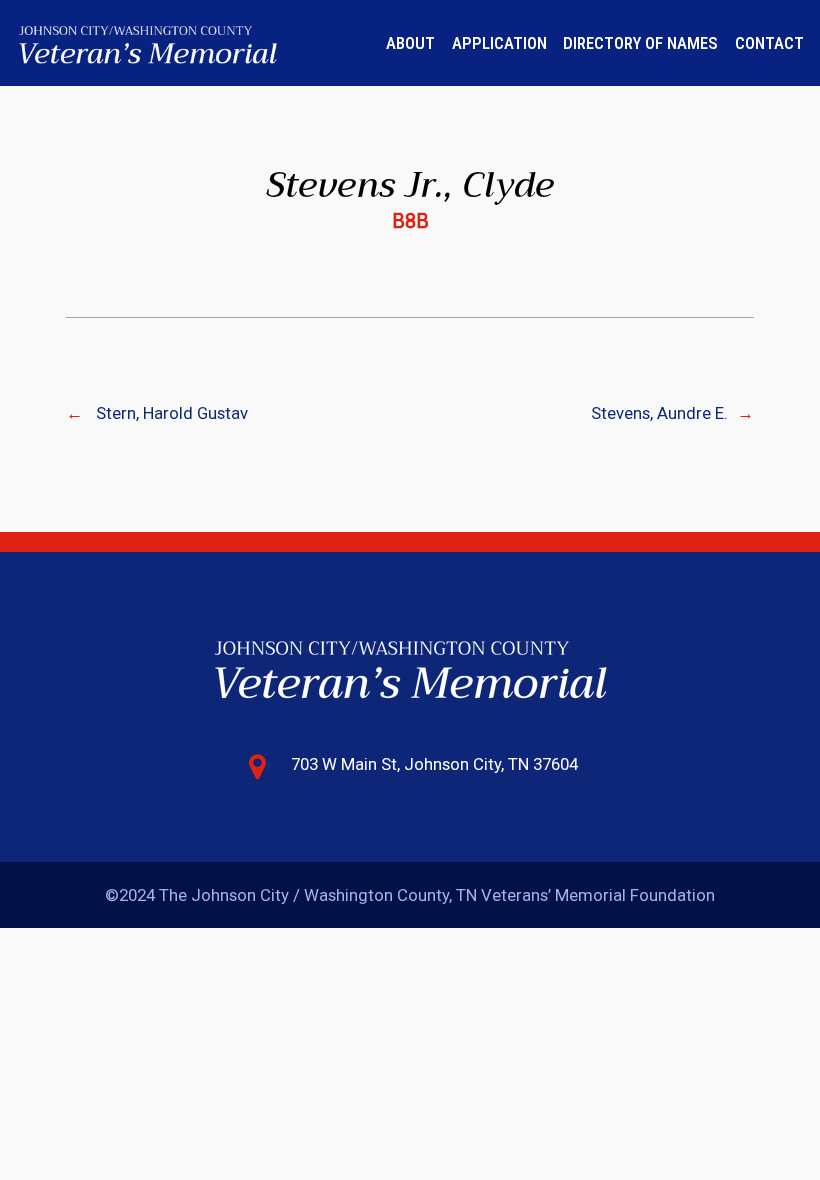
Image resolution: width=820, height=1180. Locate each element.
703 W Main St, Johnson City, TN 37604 (434, 764)
